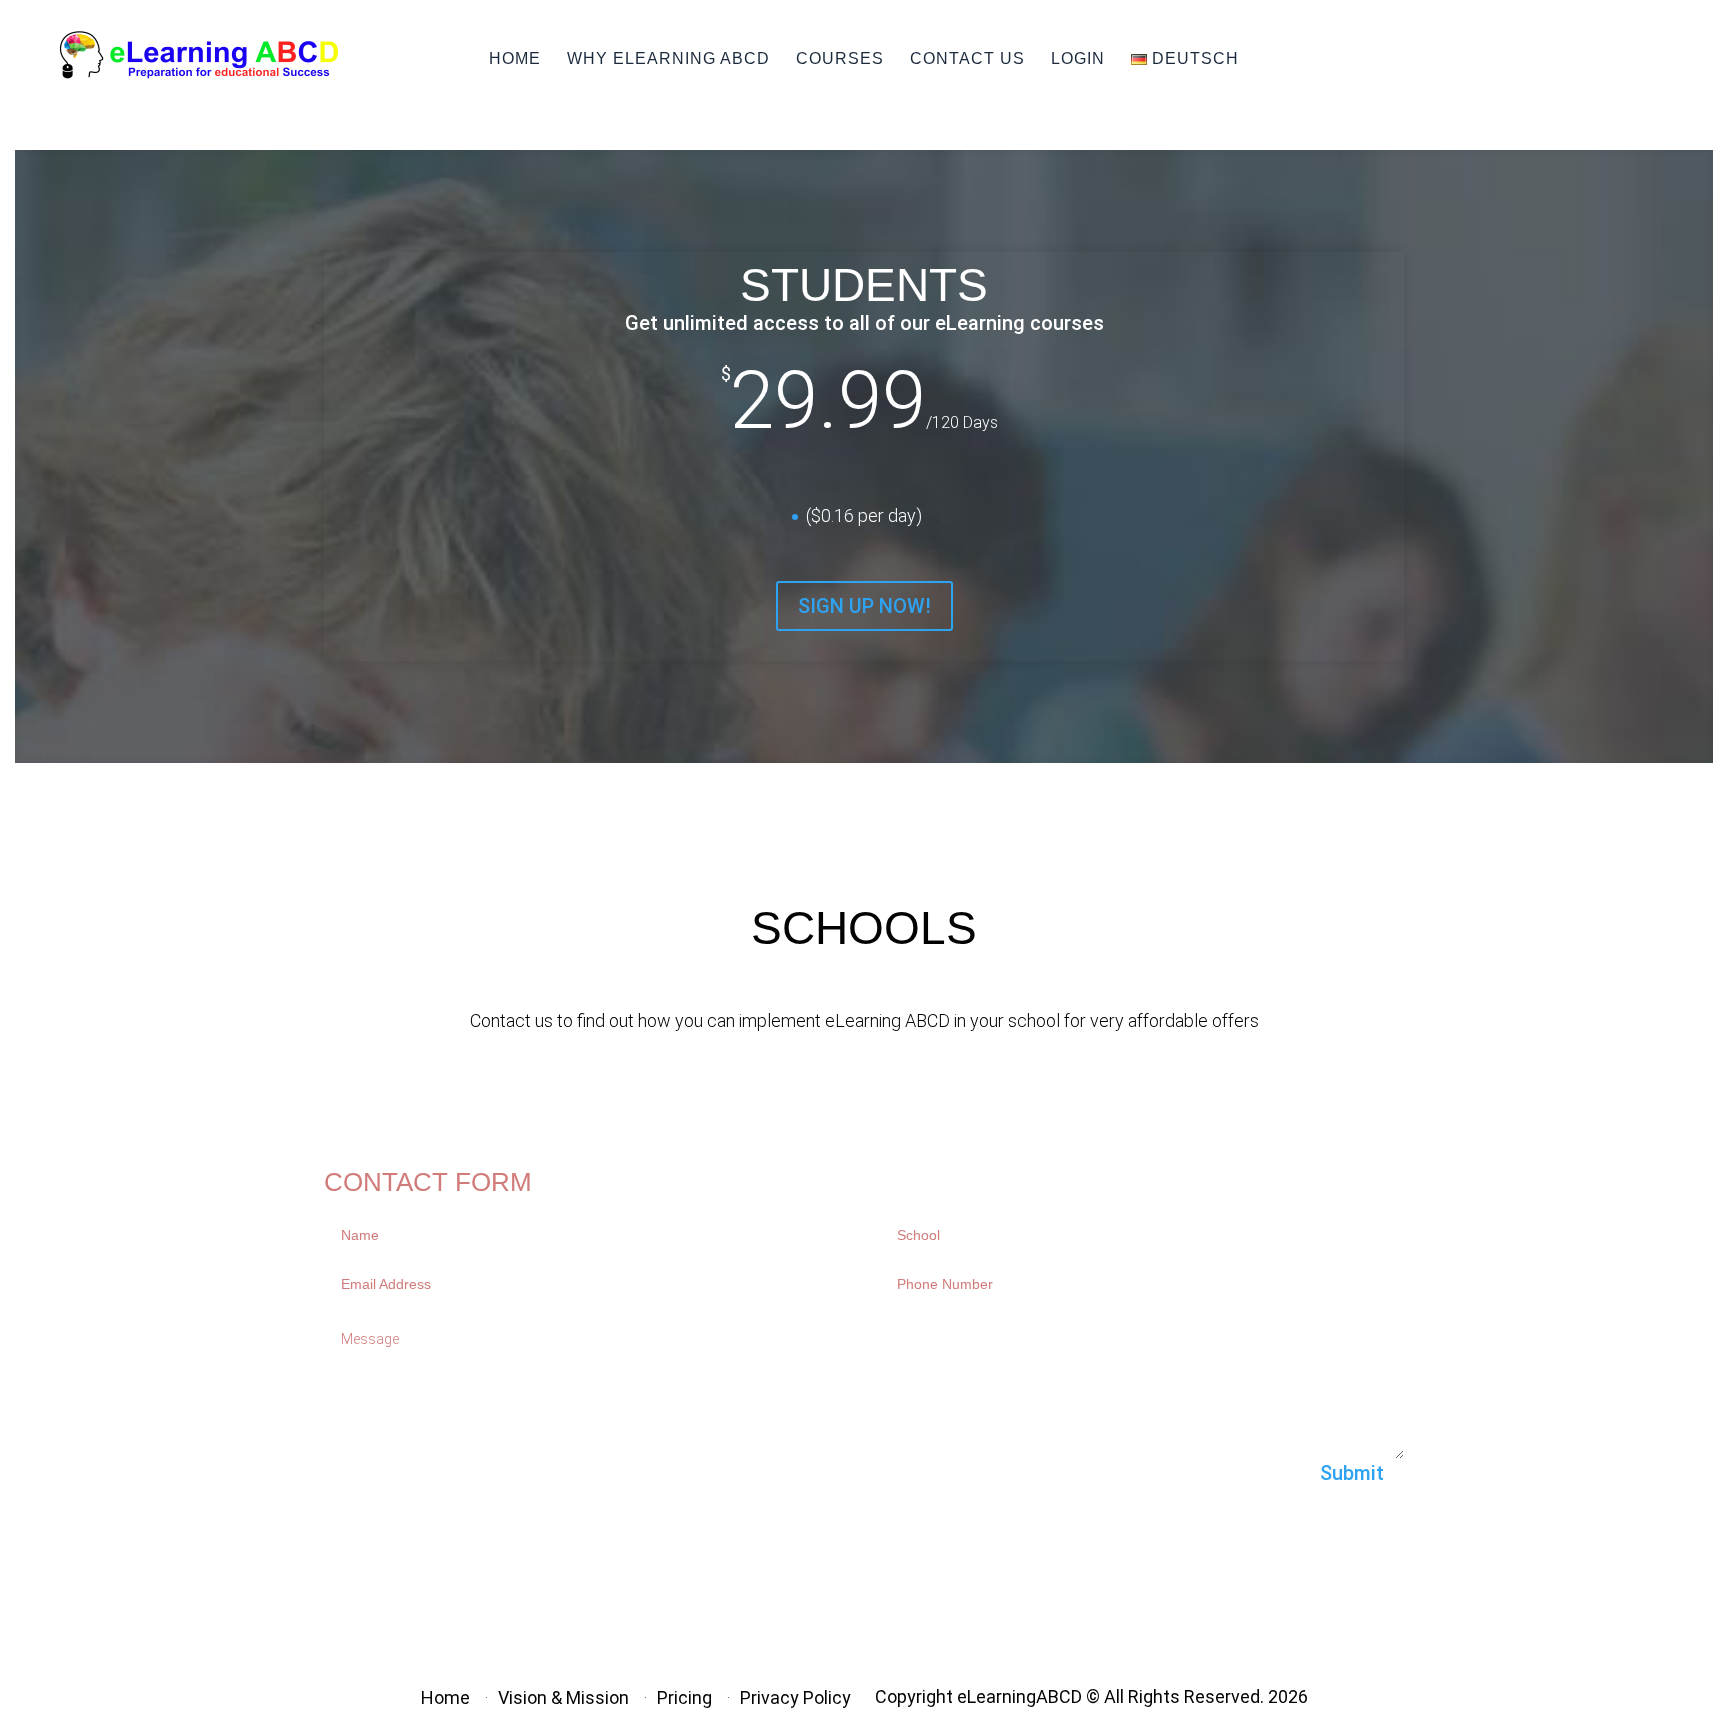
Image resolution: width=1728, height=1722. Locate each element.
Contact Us (967, 58)
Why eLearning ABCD (668, 58)
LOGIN (1078, 58)
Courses (840, 58)
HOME (515, 58)
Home (445, 1697)
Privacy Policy (795, 1697)
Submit (1352, 1473)
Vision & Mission (563, 1697)
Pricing (684, 1697)
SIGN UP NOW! (864, 606)
